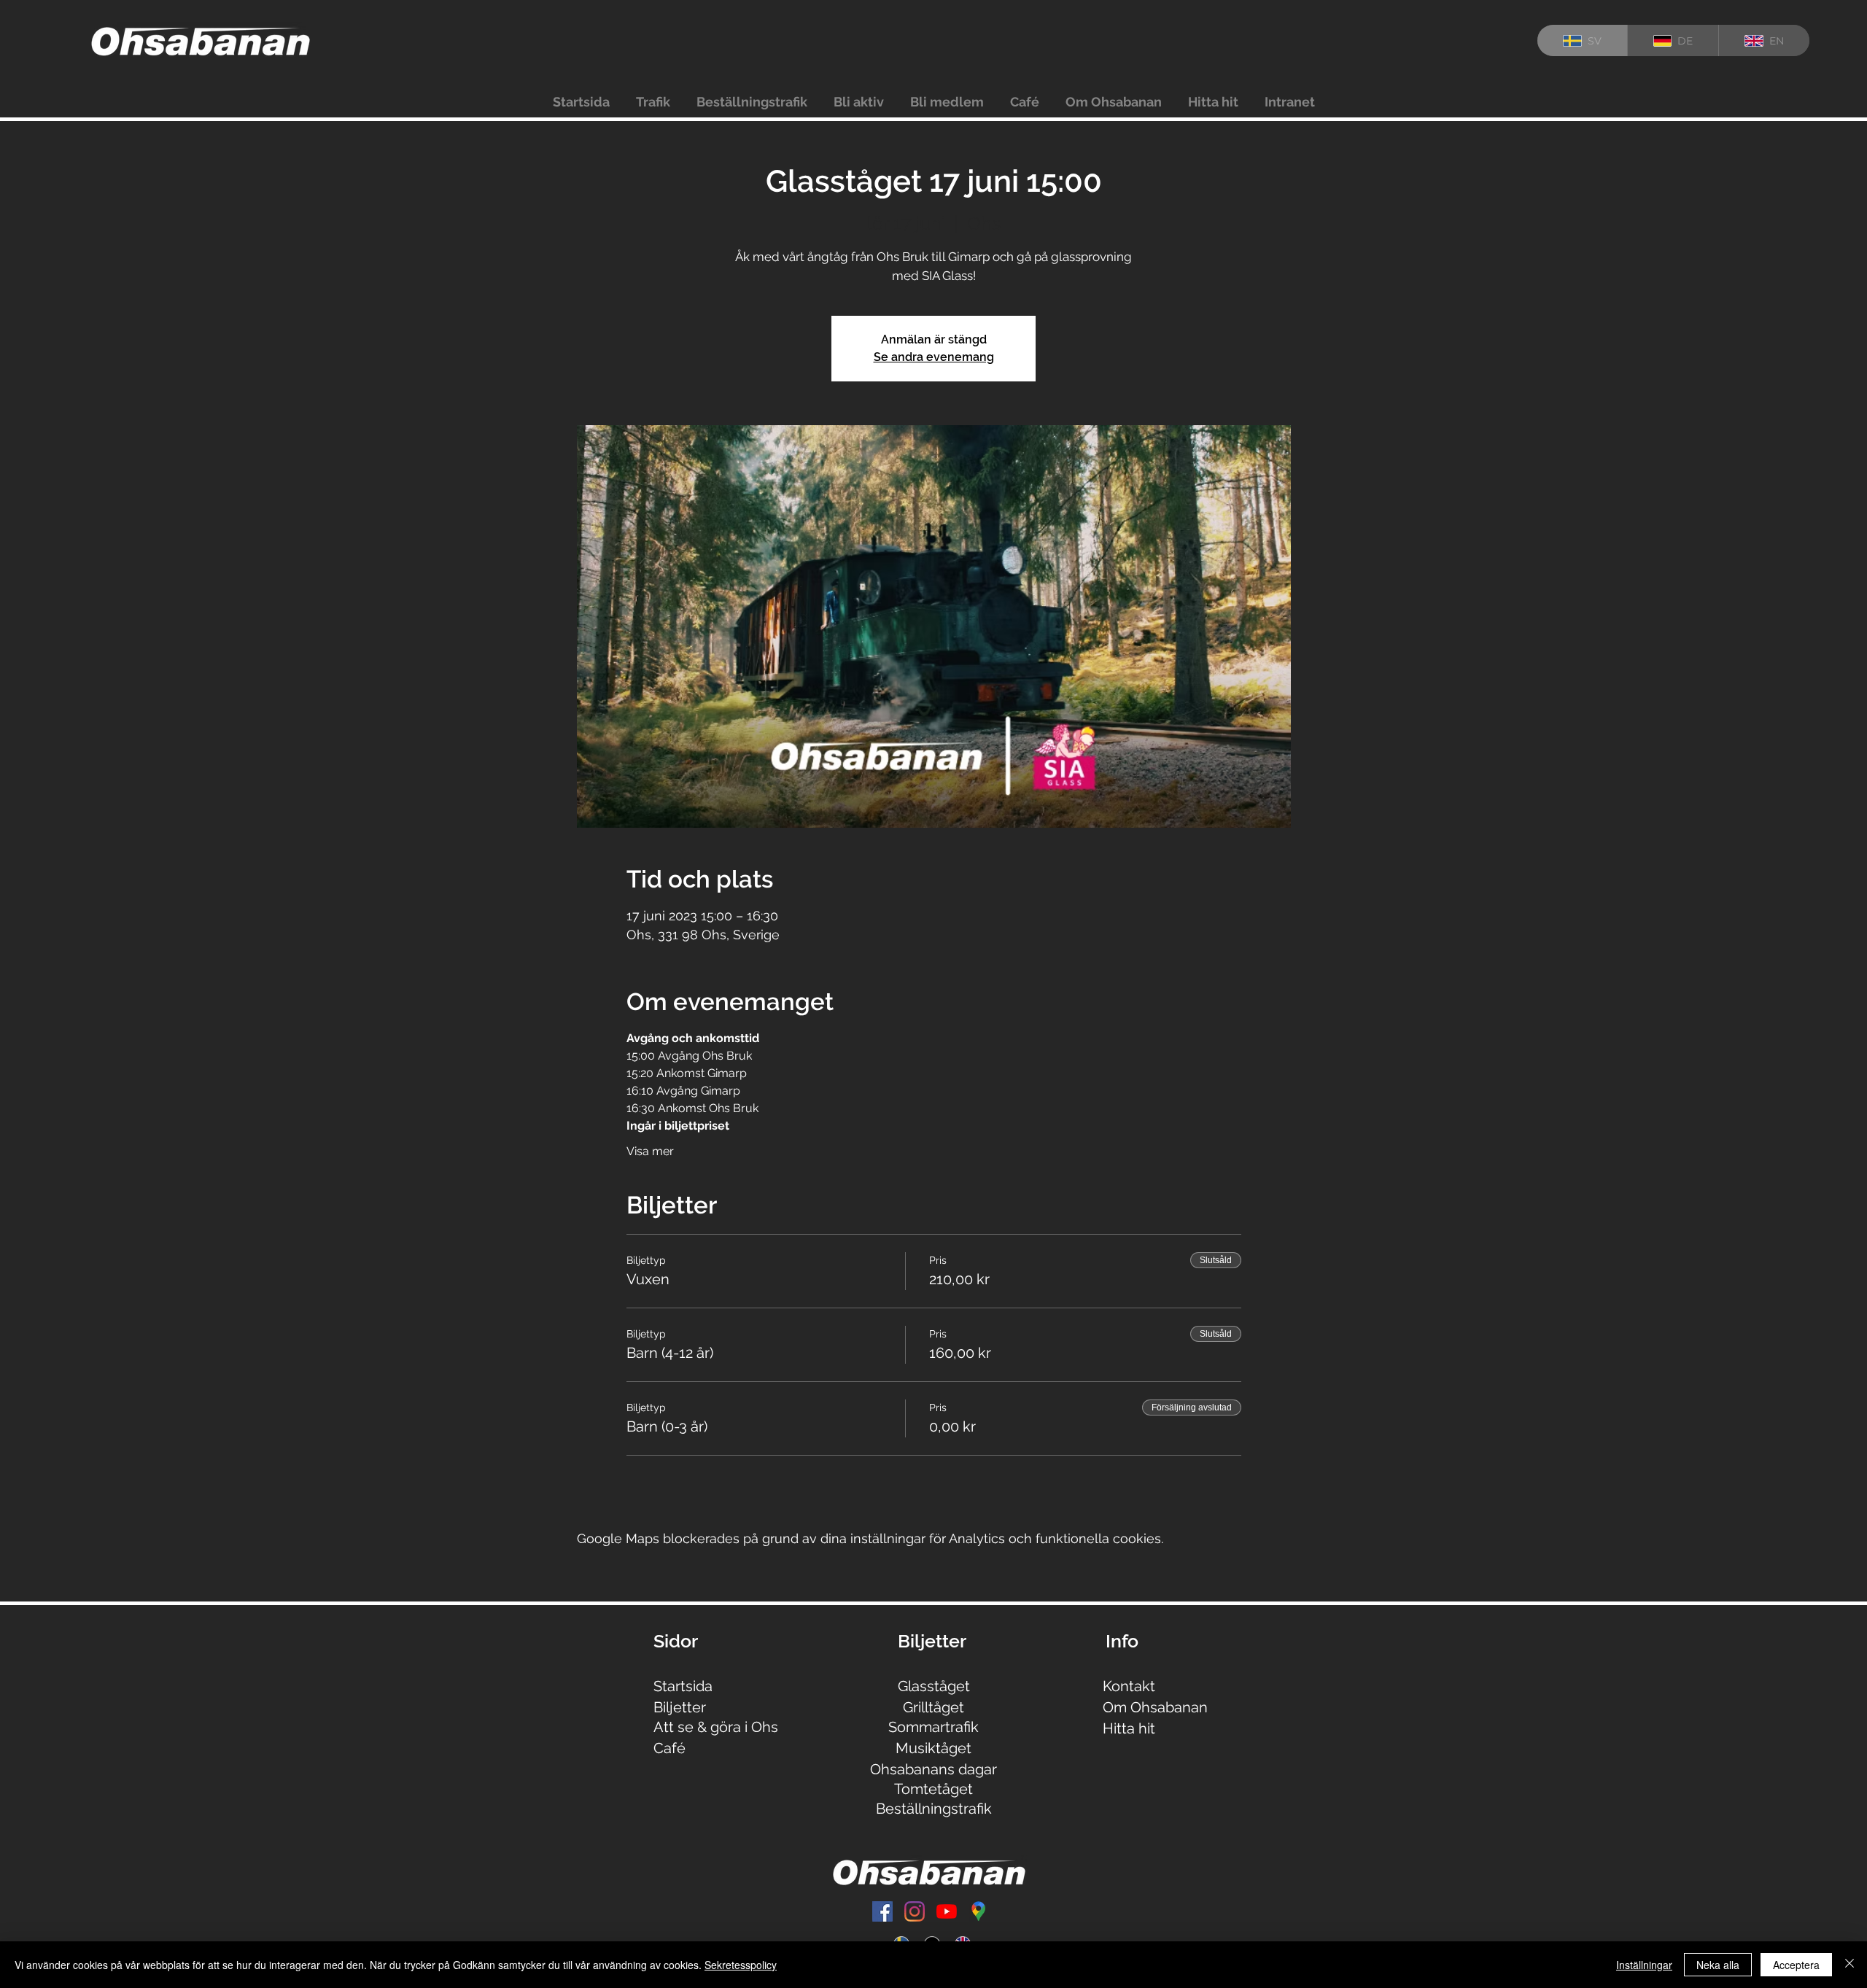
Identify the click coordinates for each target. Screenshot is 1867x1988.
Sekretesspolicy (741, 1965)
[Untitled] (979, 1911)
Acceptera (1796, 1965)
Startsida (683, 1686)
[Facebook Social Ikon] (882, 1911)
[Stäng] (1849, 1965)
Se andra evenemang (934, 357)
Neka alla (1718, 1965)
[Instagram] (915, 1911)
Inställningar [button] (1644, 1965)
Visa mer (650, 1151)
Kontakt (1129, 1686)
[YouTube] (947, 1911)
